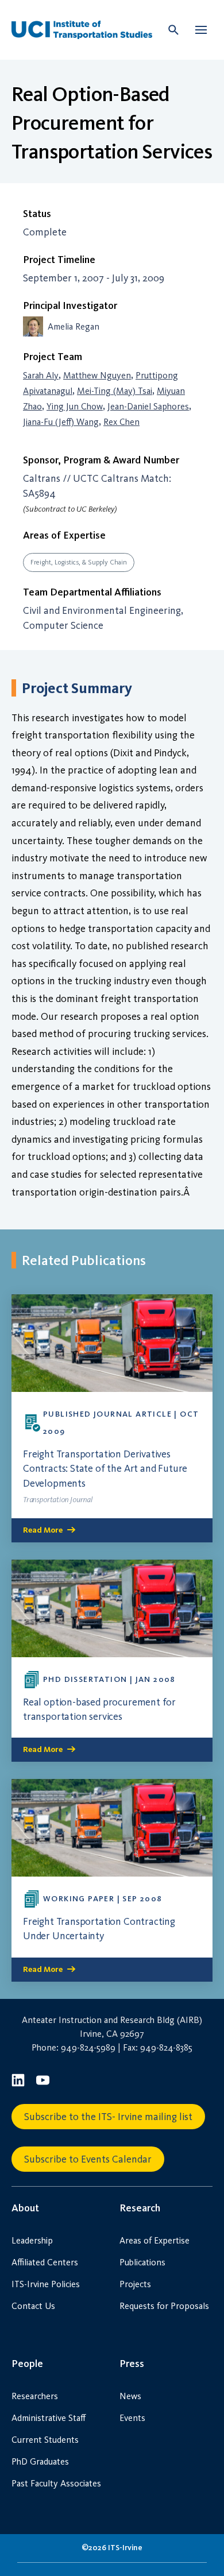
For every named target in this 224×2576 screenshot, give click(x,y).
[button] (201, 30)
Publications (142, 2262)
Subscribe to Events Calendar (88, 2159)
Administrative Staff (49, 2418)
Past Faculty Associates (56, 2483)
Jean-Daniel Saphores (148, 406)
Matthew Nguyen (97, 375)
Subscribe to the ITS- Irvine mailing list (108, 2117)
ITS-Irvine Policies (46, 2284)
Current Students (45, 2440)
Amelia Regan (74, 326)
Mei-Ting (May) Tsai (115, 391)
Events (132, 2418)
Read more (43, 1530)
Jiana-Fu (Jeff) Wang (61, 422)
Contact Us (33, 2306)
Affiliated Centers (45, 2262)
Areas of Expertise (155, 2240)
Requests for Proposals (164, 2306)
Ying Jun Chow (75, 406)
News (130, 2396)
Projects (135, 2284)
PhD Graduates (40, 2461)
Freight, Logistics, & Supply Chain (79, 562)
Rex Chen (121, 422)
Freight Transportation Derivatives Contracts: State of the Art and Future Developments (105, 1468)
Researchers (35, 2396)
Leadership (32, 2240)
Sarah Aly (41, 375)
